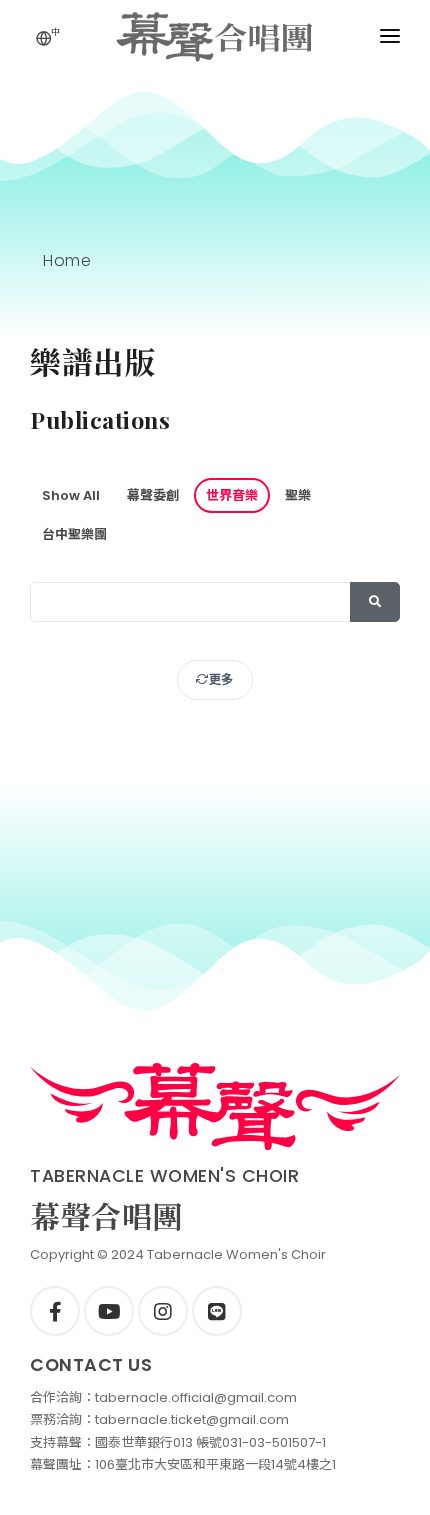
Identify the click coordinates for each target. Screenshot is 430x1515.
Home (67, 260)
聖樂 (298, 495)
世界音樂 (232, 495)
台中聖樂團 (74, 534)
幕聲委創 (153, 495)
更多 (221, 679)
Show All (71, 495)
